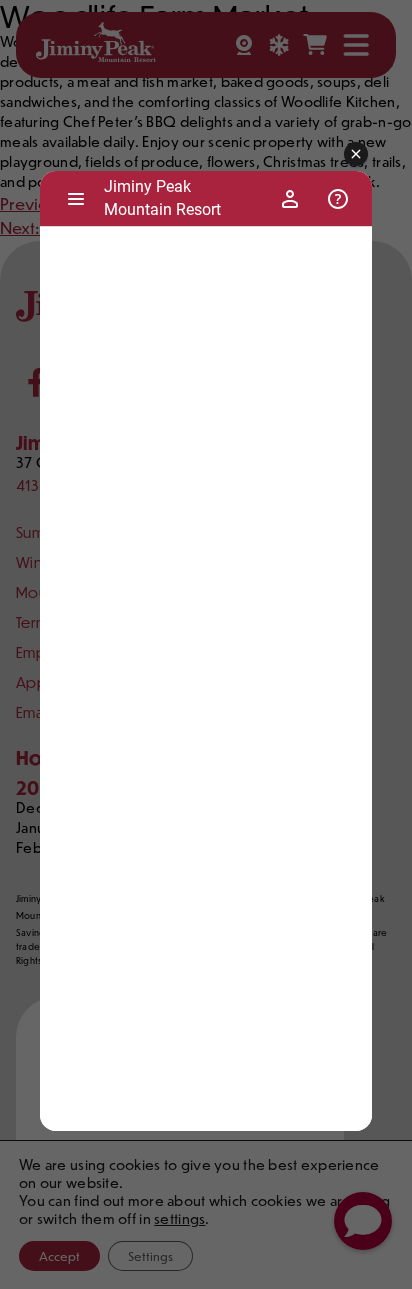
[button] (356, 155)
